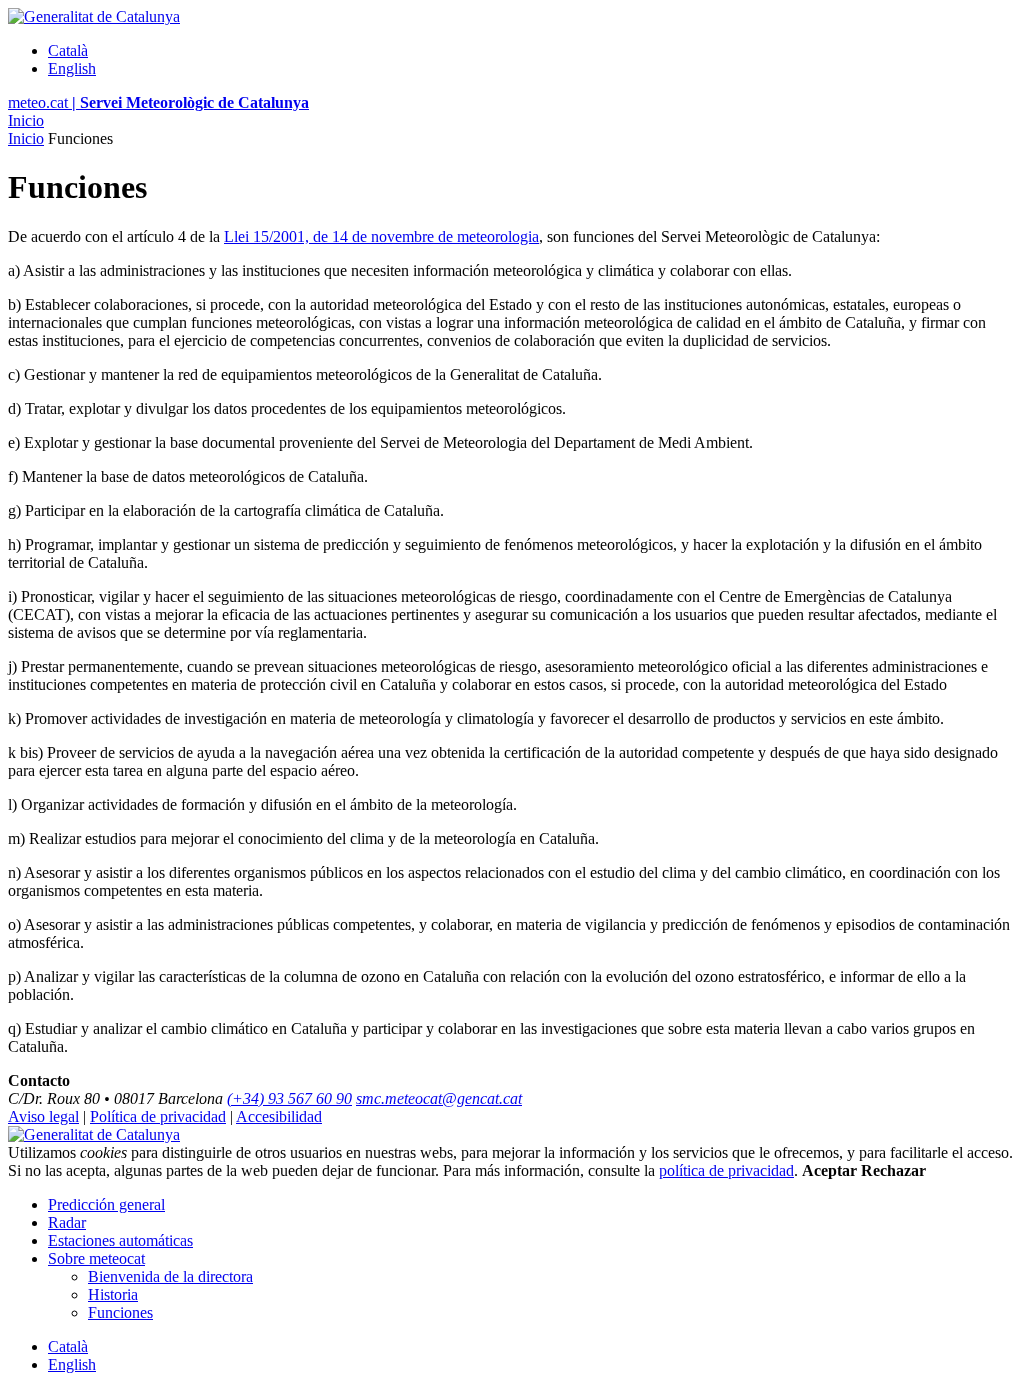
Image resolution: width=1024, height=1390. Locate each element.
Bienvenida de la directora (170, 1276)
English (72, 68)
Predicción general (106, 1204)
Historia (113, 1294)
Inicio (26, 120)
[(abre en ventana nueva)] (94, 1134)
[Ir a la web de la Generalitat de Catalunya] (94, 16)
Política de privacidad (158, 1116)
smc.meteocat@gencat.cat (439, 1098)
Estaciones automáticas (120, 1240)
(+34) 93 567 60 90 (289, 1098)
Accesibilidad (279, 1116)
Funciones (120, 1312)
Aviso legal (43, 1116)
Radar (67, 1222)
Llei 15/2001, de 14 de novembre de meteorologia (381, 236)
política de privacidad (726, 1170)
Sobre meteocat (96, 1258)
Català (68, 50)
